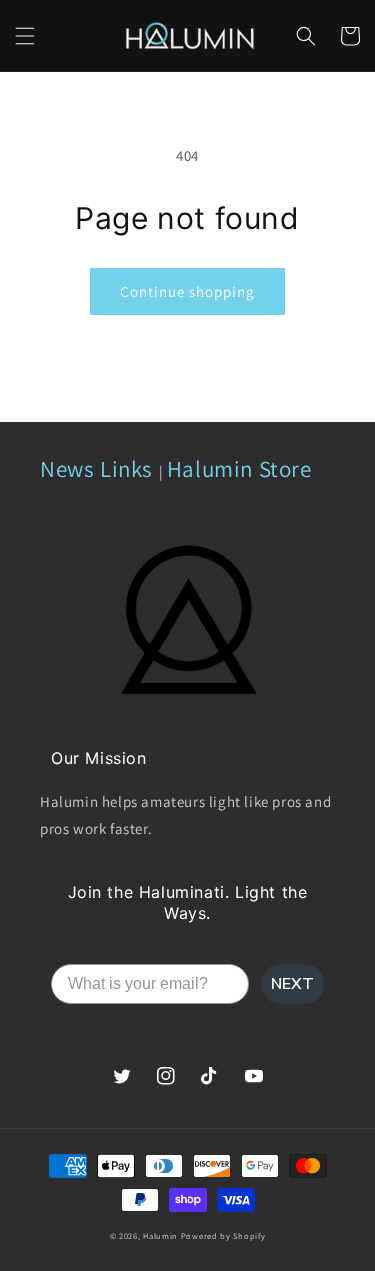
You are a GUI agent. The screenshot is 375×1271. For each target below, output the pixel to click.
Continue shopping (187, 291)
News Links (99, 469)
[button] (25, 36)
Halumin (160, 1235)
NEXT (292, 984)
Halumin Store (239, 469)
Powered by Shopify (223, 1235)
